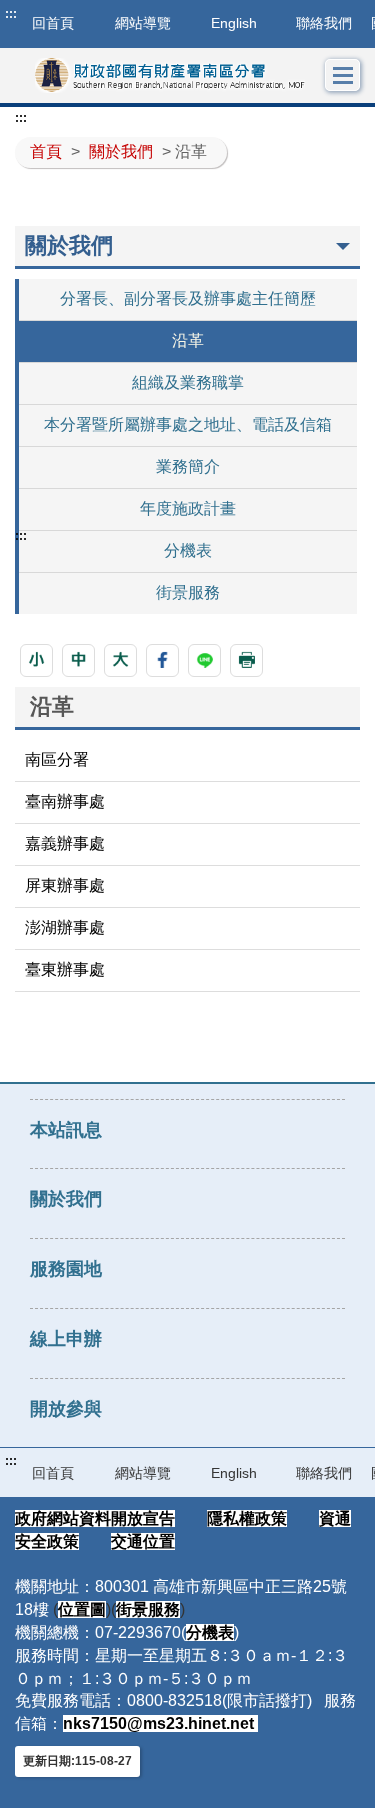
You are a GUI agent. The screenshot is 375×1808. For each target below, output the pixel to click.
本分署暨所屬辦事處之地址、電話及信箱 (188, 424)
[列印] (246, 660)
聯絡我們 (324, 23)
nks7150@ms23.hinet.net (160, 1723)
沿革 (188, 340)
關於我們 (121, 151)
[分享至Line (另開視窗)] (204, 660)
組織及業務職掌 (188, 382)
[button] (36, 660)
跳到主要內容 (53, 14)
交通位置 (143, 1541)
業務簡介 (188, 466)
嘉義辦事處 (65, 843)
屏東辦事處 (65, 885)
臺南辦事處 (65, 801)
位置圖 (82, 1609)
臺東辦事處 (65, 969)
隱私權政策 (247, 1518)
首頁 (46, 151)
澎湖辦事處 (65, 927)
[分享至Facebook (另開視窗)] (162, 660)
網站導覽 (143, 23)
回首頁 (53, 1473)
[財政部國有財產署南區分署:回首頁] (170, 75)
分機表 (188, 550)
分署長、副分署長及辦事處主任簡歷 (188, 298)
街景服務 (188, 592)
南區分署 (57, 759)
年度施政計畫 (188, 508)
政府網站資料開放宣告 (95, 1518)
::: (11, 14)
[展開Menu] (343, 75)
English (234, 23)
